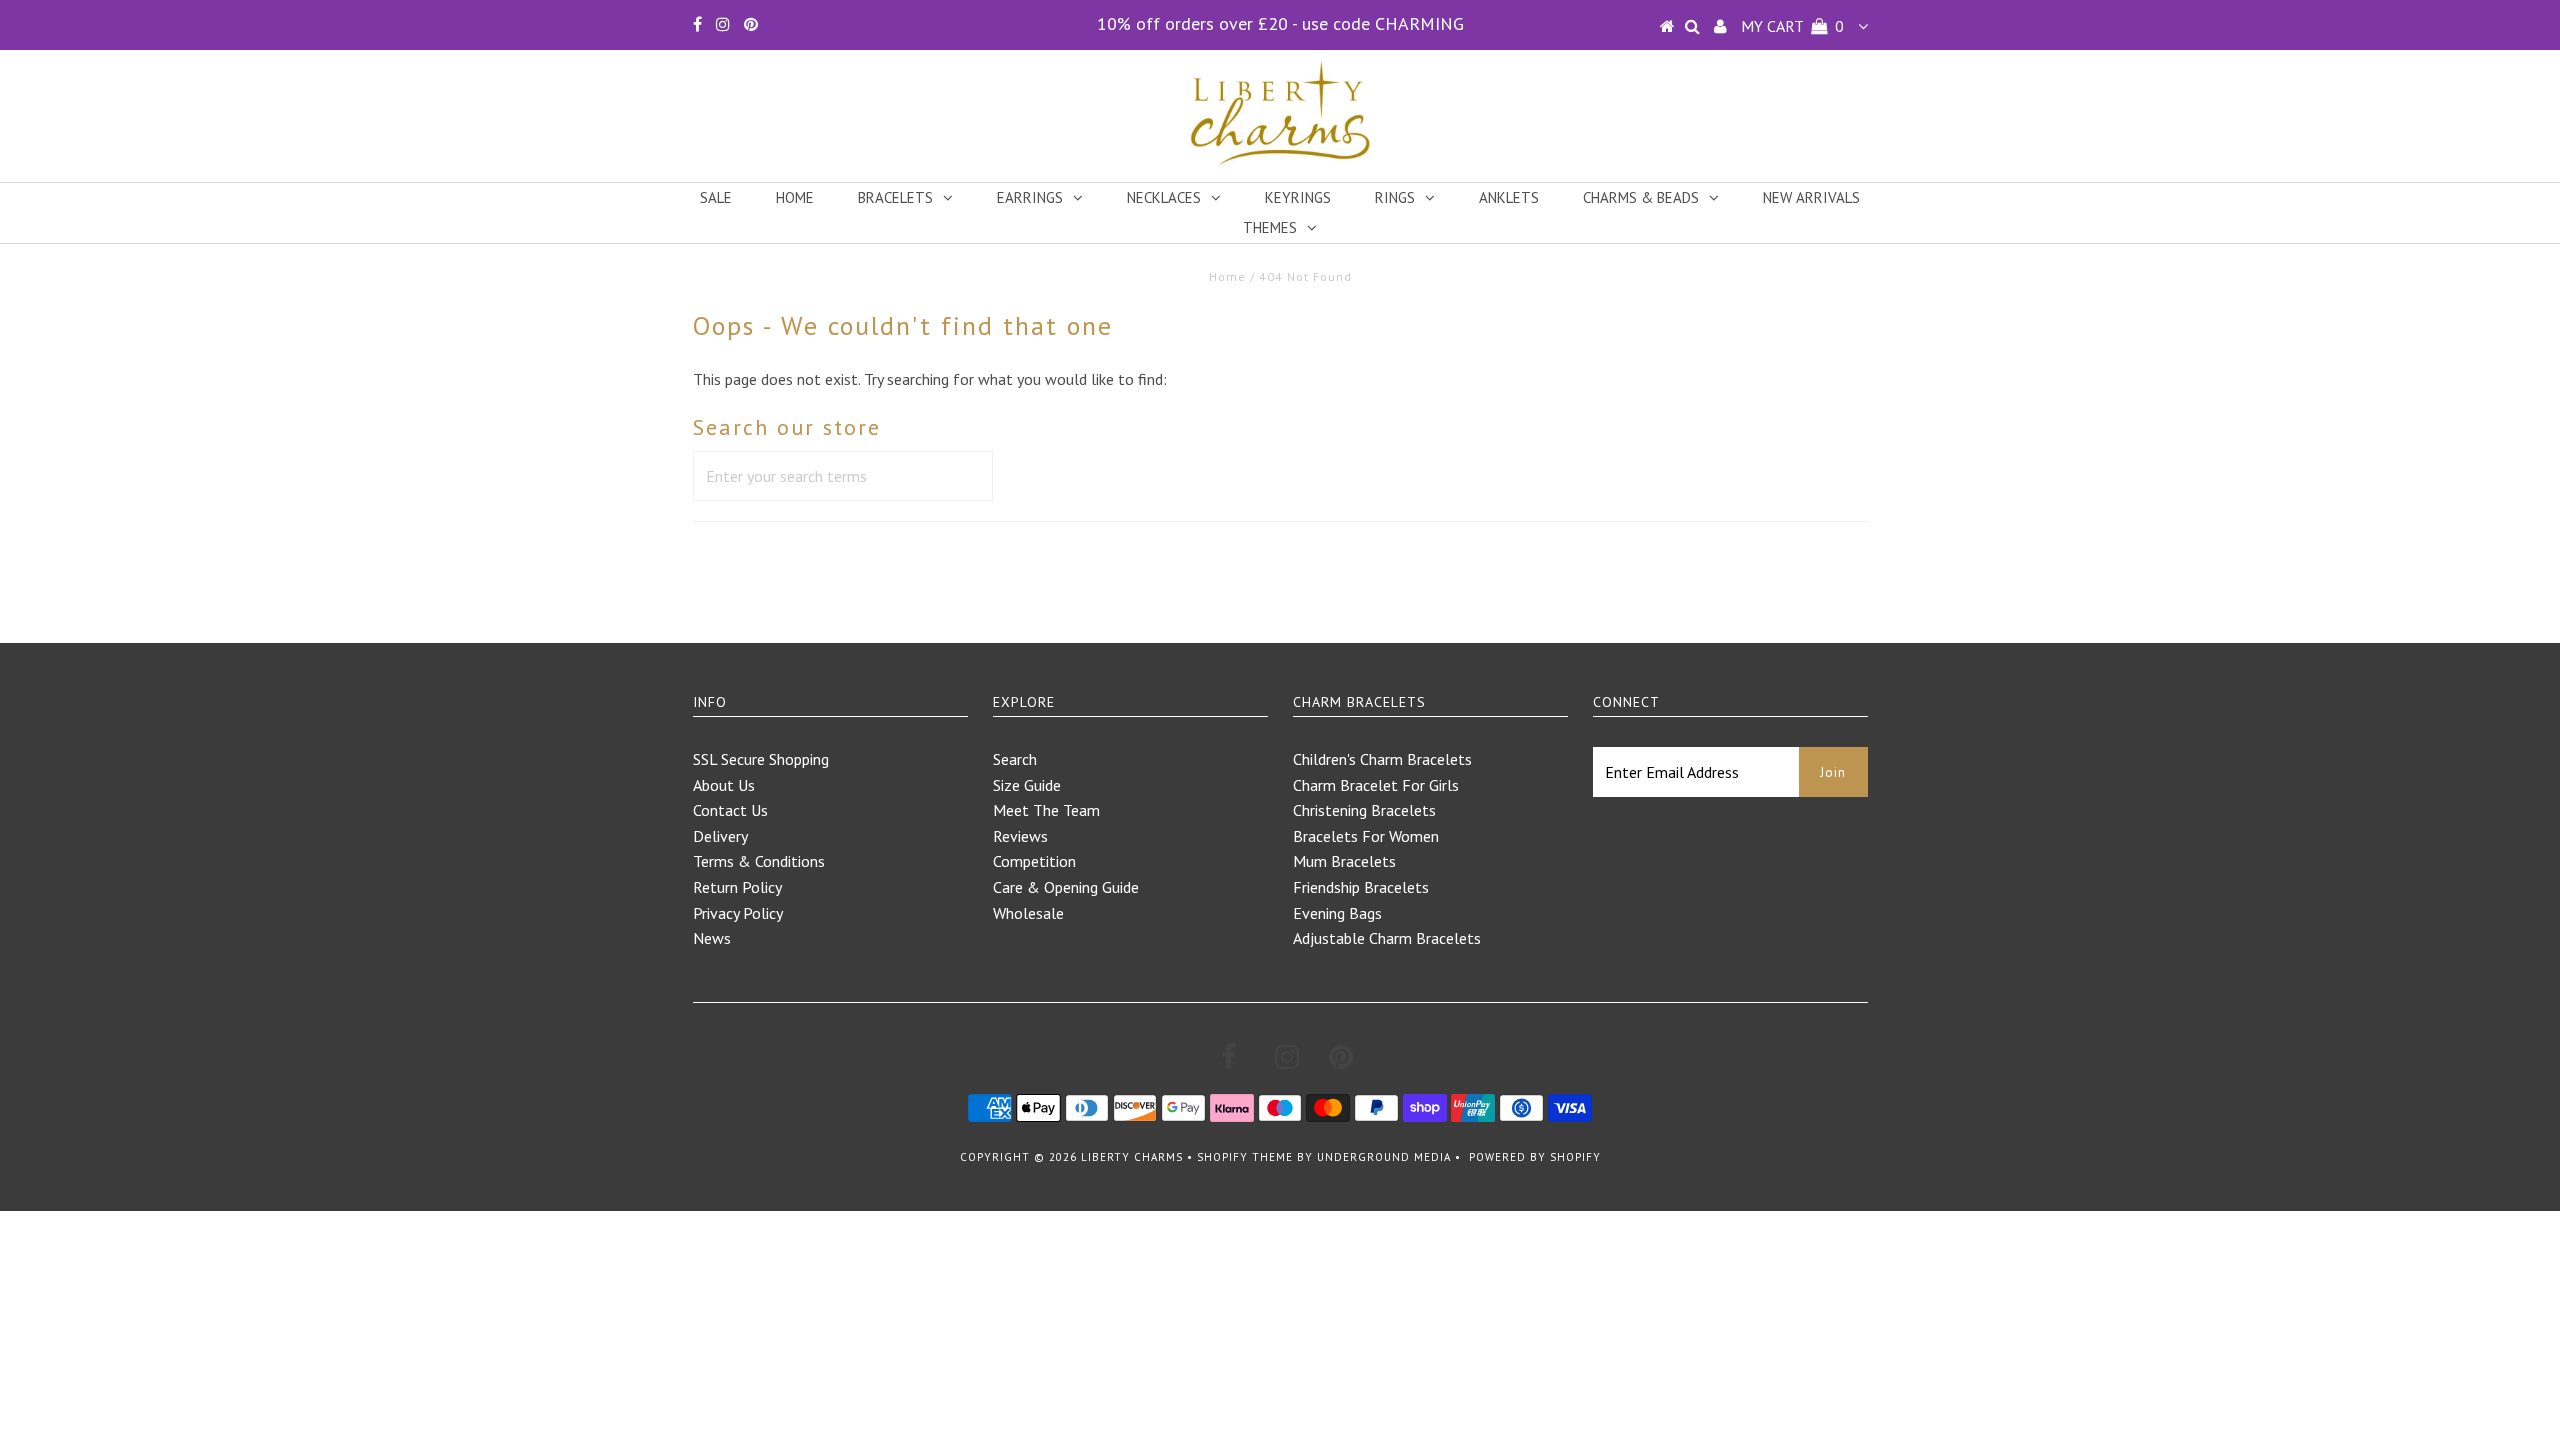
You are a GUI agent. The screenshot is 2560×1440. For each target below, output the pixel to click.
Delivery (720, 836)
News (712, 938)
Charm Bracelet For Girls (1376, 785)
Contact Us (730, 810)
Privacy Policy (738, 913)
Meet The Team (1046, 810)
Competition (1034, 861)
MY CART (1792, 26)
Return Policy (737, 887)
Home (795, 197)
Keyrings (1298, 197)
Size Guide (1027, 785)
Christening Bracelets (1364, 810)
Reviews (1020, 836)
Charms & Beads (1641, 197)
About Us (724, 785)
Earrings (1030, 197)
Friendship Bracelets (1361, 887)
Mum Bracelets (1344, 861)
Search (1015, 759)
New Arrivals (1811, 197)
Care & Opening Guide (1066, 887)
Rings (1395, 197)
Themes (1270, 227)
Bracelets (895, 197)
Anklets (1509, 197)
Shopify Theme (1245, 1157)
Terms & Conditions (759, 861)
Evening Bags (1337, 913)
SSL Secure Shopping (761, 759)
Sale (716, 197)
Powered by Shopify (1535, 1157)
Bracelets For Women (1366, 836)
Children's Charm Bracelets (1382, 759)
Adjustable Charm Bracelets (1387, 938)
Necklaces (1164, 197)
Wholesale (1028, 913)
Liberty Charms (1132, 1157)
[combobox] (843, 476)
